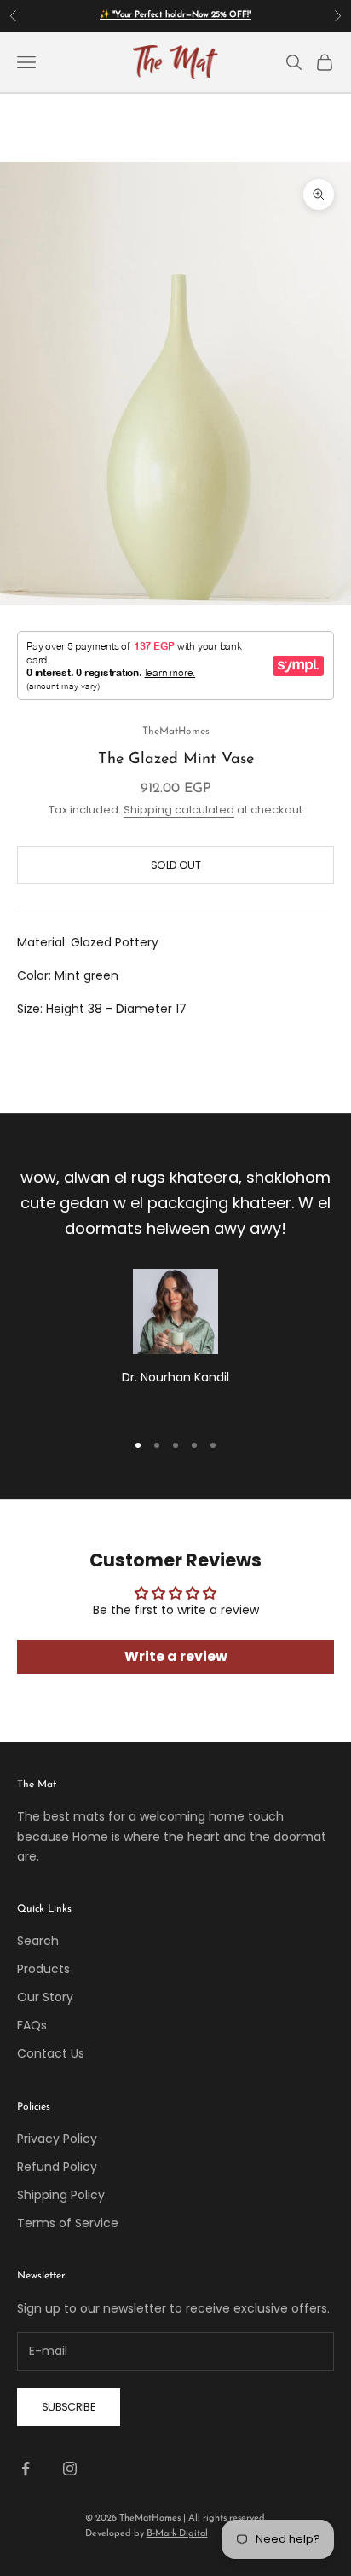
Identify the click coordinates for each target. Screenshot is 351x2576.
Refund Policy (57, 2167)
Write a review (176, 1656)
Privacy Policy (57, 2139)
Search (38, 1941)
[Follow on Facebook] (26, 2469)
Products (43, 1969)
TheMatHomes (176, 732)
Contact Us (51, 2053)
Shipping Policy (61, 2195)
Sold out (175, 865)
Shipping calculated (179, 810)
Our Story (45, 1997)
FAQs (32, 2025)
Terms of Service (68, 2223)
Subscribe (69, 2407)
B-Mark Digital (177, 2534)
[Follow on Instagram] (70, 2469)
